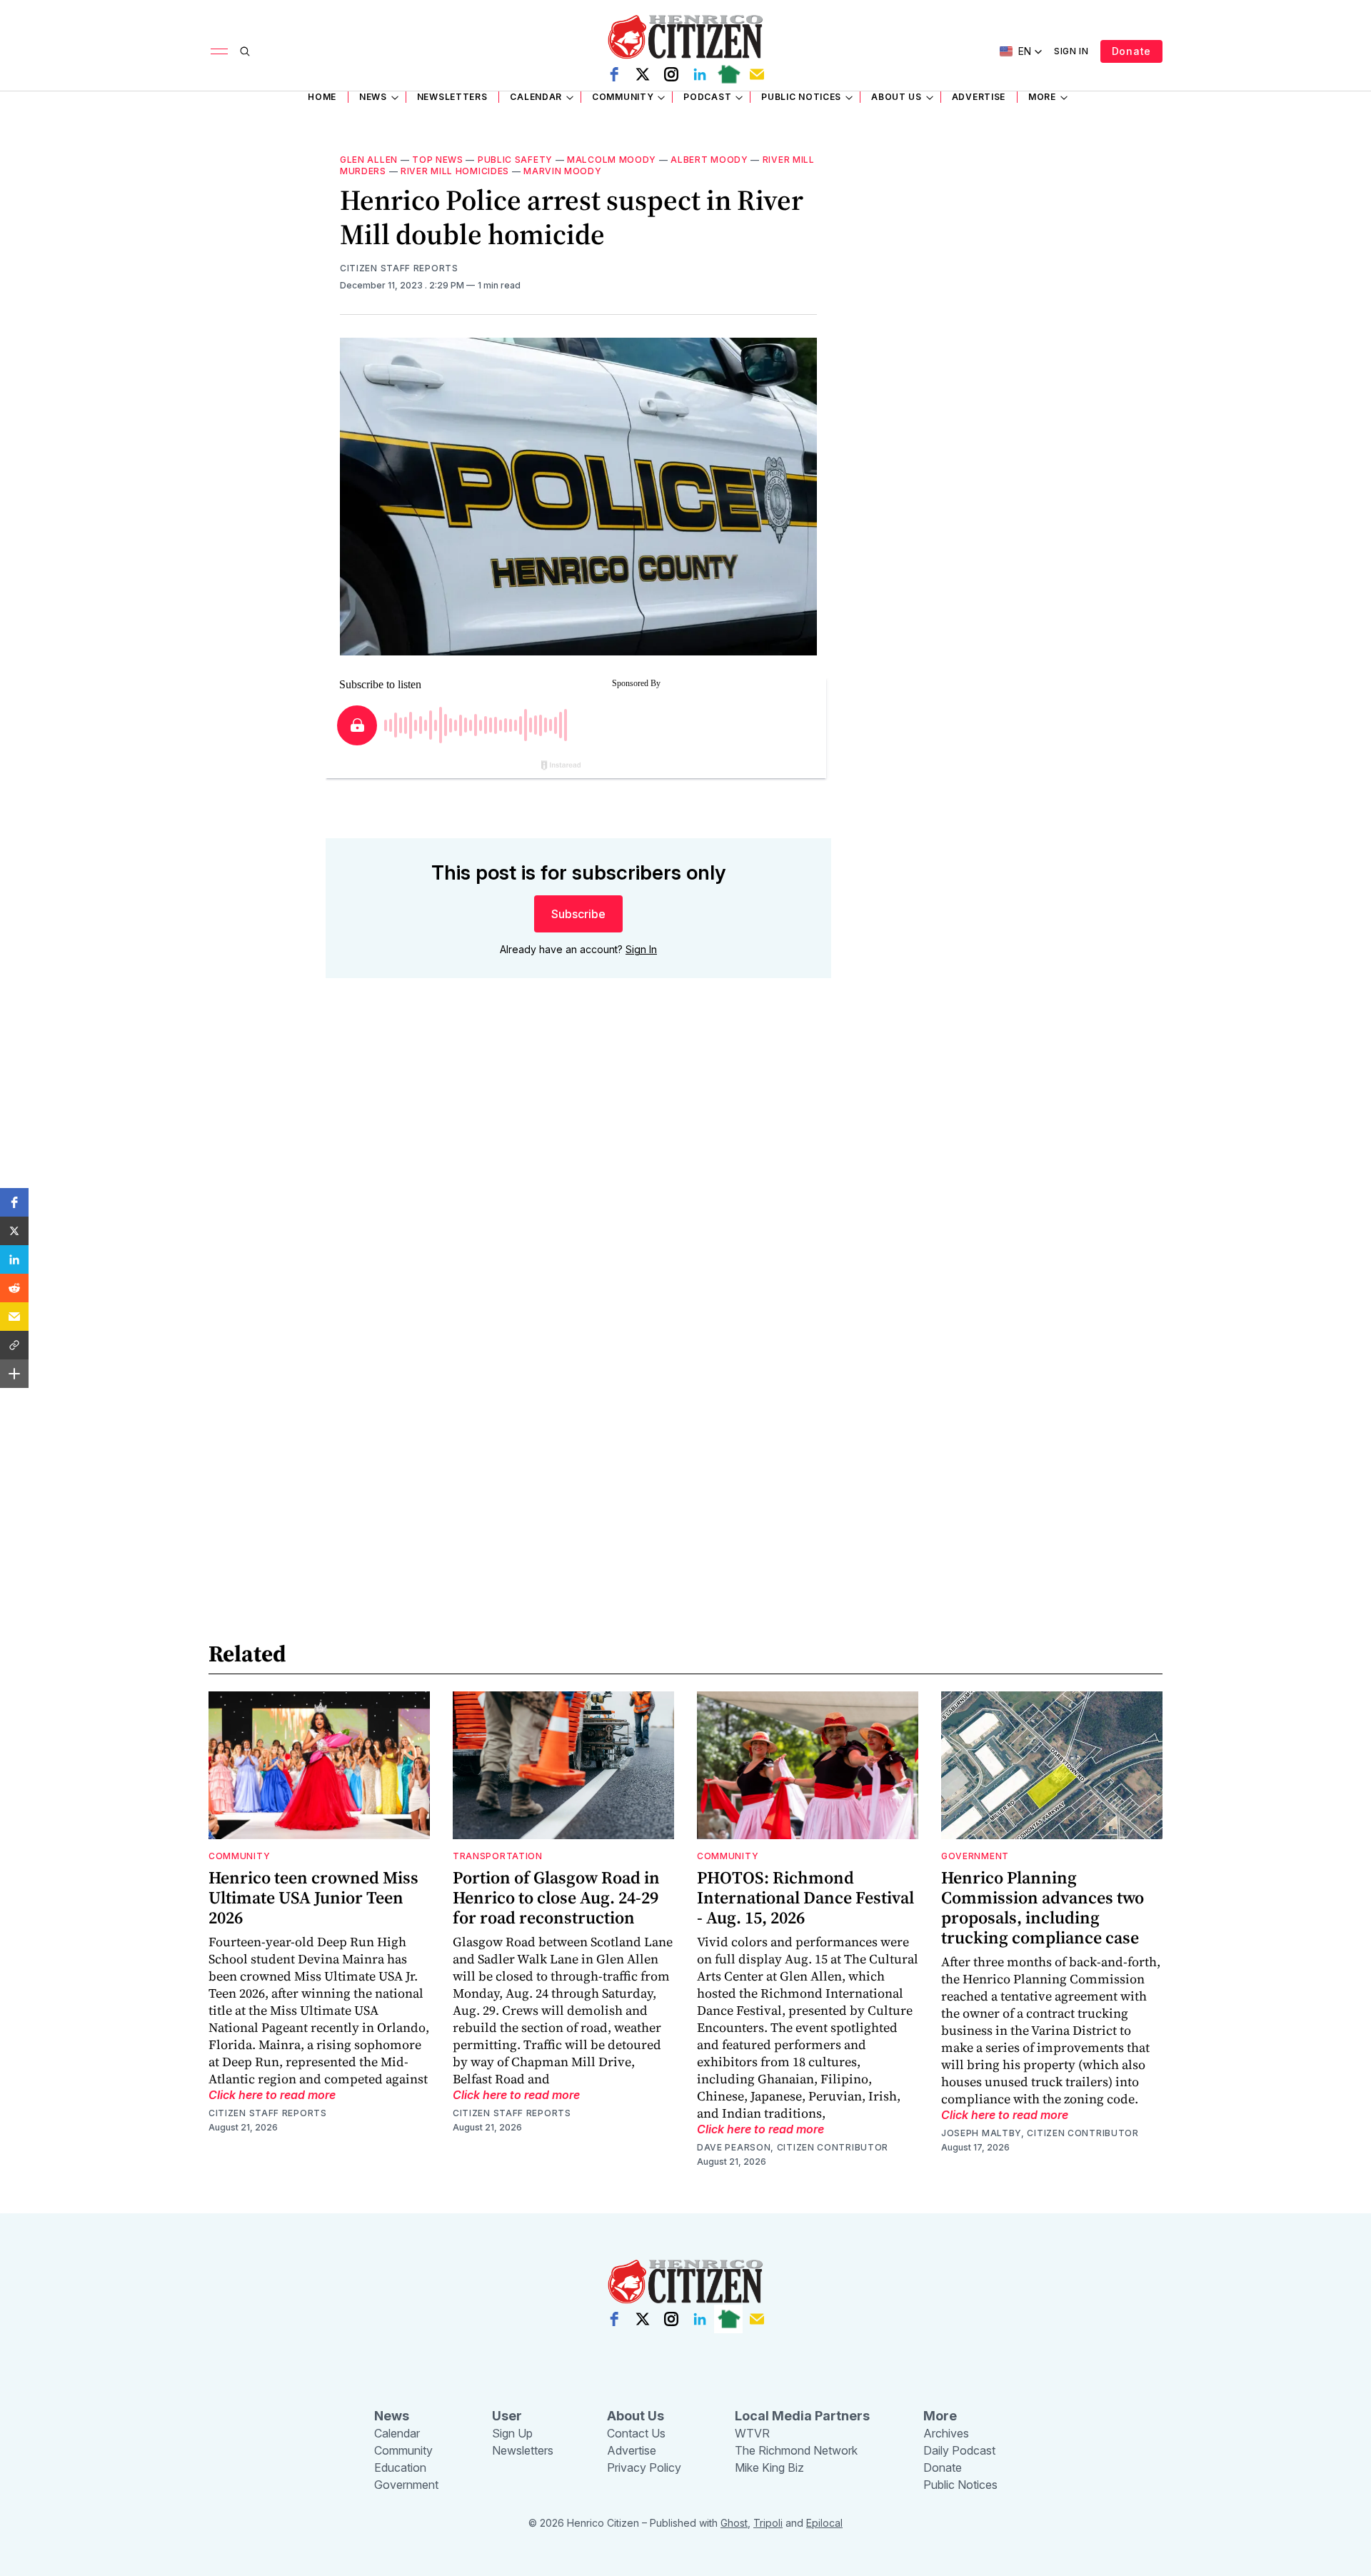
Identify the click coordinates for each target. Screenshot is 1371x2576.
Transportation (498, 1856)
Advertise (979, 97)
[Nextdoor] (728, 74)
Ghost (734, 2523)
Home (322, 97)
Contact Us (636, 2433)
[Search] (245, 51)
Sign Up (512, 2433)
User (507, 2416)
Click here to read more (272, 2095)
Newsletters (452, 97)
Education (400, 2467)
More (1042, 97)
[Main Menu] (219, 51)
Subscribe (578, 914)
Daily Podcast (959, 2450)
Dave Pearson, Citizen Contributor (793, 2147)
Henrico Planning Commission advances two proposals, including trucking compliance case (1043, 1907)
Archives (946, 2433)
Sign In (1071, 51)
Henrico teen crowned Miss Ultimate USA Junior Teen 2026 (313, 1897)
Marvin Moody (562, 171)
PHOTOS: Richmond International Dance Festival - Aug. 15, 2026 (805, 1897)
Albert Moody (709, 160)
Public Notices (801, 97)
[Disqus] (578, 1194)
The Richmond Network (796, 2450)
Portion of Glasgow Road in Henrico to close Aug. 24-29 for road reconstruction (556, 1897)
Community (623, 97)
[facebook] (614, 74)
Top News (438, 160)
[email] (757, 74)
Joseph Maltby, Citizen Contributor (1040, 2133)
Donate (1131, 51)
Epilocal (824, 2523)
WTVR (752, 2433)
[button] (14, 1202)
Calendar (536, 97)
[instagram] (671, 74)
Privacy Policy (644, 2467)
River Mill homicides (455, 171)
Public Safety (515, 160)
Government (975, 1856)
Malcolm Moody (612, 160)
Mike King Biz (769, 2467)
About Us (897, 97)
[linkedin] (700, 74)
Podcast (707, 97)
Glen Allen (369, 160)
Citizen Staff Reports (399, 268)
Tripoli (768, 2523)
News (373, 97)
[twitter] (643, 74)
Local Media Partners (802, 2416)
